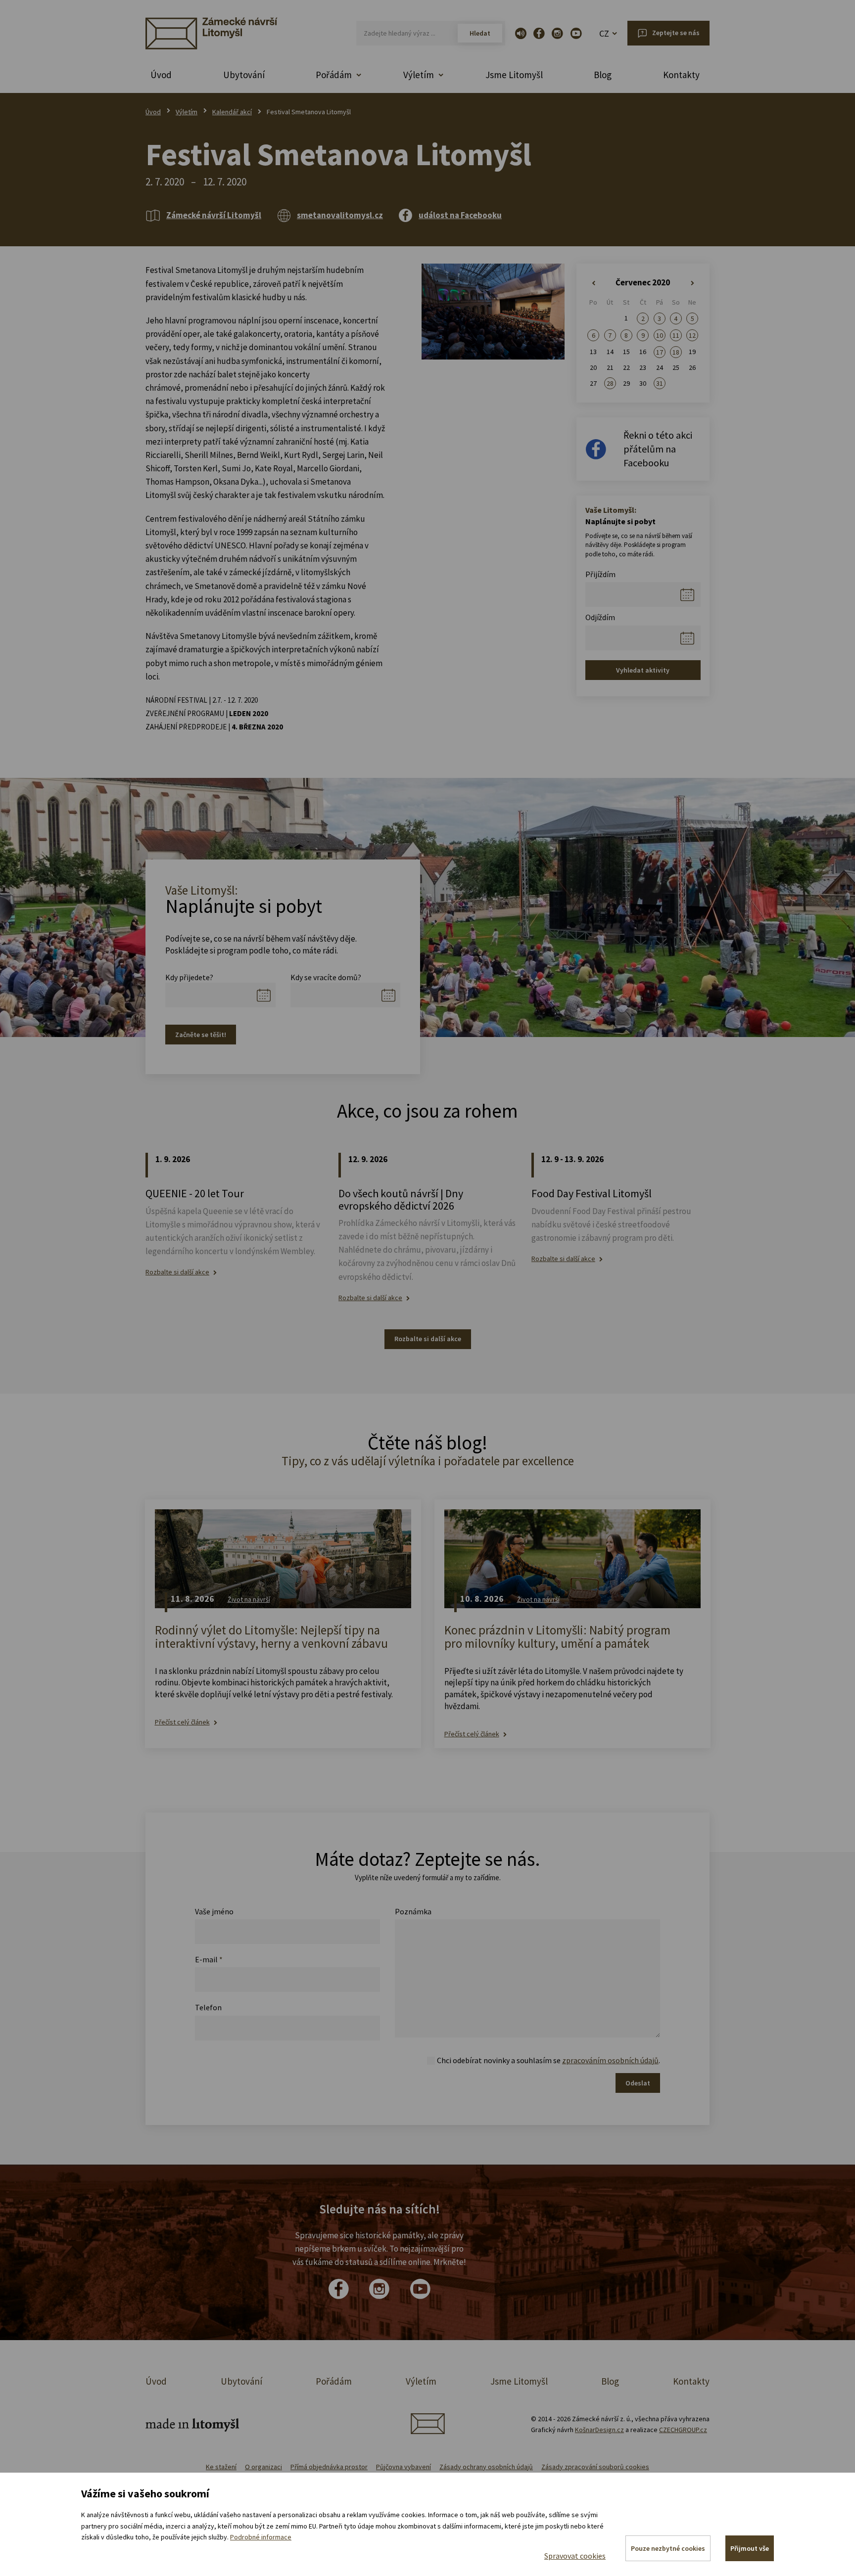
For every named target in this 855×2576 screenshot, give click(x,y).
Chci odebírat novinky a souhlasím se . (548, 2060)
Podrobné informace (261, 2537)
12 (692, 335)
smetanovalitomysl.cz (340, 215)
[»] (692, 283)
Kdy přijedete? (189, 977)
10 (660, 335)
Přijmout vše (750, 2548)
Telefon (208, 2007)
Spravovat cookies (575, 2556)
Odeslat (638, 2083)
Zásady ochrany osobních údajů (486, 2467)
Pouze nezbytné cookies (668, 2548)
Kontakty (681, 75)
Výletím (187, 112)
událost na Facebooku (460, 215)
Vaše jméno (214, 1911)
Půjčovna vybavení (404, 2467)
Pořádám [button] (334, 75)
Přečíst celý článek (182, 1722)
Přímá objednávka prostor (329, 2467)
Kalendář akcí (232, 112)
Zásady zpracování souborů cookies (595, 2467)
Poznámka (413, 1911)
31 (660, 383)
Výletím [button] (419, 75)
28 (610, 383)
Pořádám (334, 2381)
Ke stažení (221, 2467)
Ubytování (244, 75)
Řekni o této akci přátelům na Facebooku (658, 449)
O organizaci (263, 2467)
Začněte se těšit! (201, 1035)
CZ (604, 33)
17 (660, 352)
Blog (603, 75)
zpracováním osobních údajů (610, 2060)
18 (676, 352)
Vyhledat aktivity (643, 670)
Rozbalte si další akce (177, 1272)
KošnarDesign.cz (599, 2430)
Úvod (161, 75)
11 (676, 335)
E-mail (209, 1959)
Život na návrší (249, 1599)
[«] (594, 283)
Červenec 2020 (643, 282)
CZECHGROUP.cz (683, 2430)
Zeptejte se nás (676, 33)
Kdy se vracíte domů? (326, 977)
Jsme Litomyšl (514, 75)
